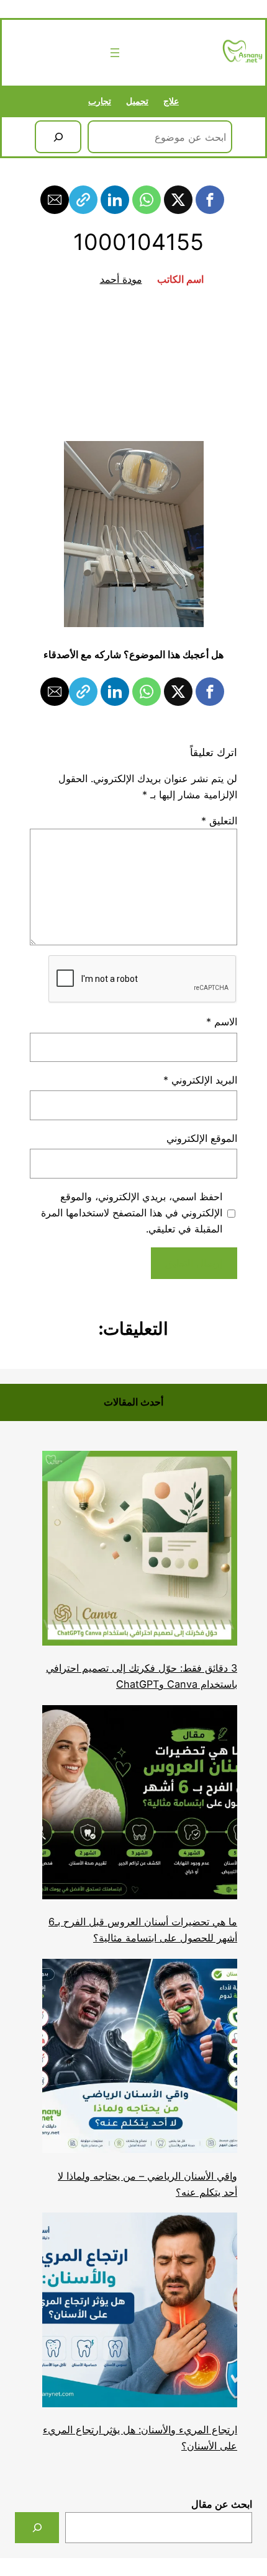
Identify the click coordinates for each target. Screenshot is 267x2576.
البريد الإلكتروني (200, 1080)
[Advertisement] (134, 364)
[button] (210, 200)
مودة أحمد (121, 279)
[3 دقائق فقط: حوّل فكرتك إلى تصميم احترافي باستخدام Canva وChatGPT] (140, 1550)
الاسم (222, 1022)
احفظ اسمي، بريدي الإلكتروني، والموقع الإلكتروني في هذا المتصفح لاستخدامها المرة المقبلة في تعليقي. (132, 1213)
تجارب (100, 101)
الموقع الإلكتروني (202, 1138)
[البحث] (58, 137)
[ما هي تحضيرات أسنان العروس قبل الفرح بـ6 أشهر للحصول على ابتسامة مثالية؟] (140, 1805)
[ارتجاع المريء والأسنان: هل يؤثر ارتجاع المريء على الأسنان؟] (140, 2312)
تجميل (137, 101)
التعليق (219, 821)
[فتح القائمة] (115, 53)
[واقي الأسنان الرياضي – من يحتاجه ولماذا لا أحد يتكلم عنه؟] (140, 2058)
